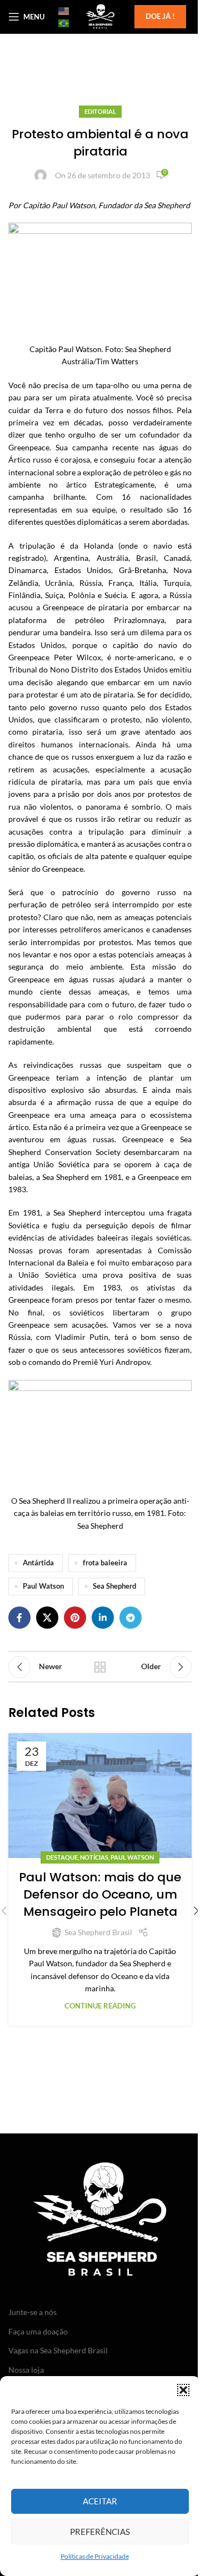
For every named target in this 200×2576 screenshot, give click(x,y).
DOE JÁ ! (160, 16)
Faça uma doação (38, 2331)
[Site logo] (100, 16)
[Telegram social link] (131, 1618)
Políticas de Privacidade (95, 2556)
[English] (64, 11)
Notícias (94, 1857)
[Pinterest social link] (75, 1618)
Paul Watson (43, 1586)
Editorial (100, 111)
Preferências (100, 2532)
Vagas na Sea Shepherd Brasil (58, 2350)
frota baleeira (105, 1563)
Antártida (38, 1563)
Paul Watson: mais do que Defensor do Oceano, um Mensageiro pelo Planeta (100, 1894)
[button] (183, 2390)
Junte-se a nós (32, 2312)
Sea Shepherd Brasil (98, 1932)
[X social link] (47, 1618)
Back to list (100, 1667)
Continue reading (100, 2006)
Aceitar (100, 2501)
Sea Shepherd (114, 1586)
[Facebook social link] (19, 1618)
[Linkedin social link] (103, 1618)
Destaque (62, 1857)
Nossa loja (26, 2370)
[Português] (64, 23)
